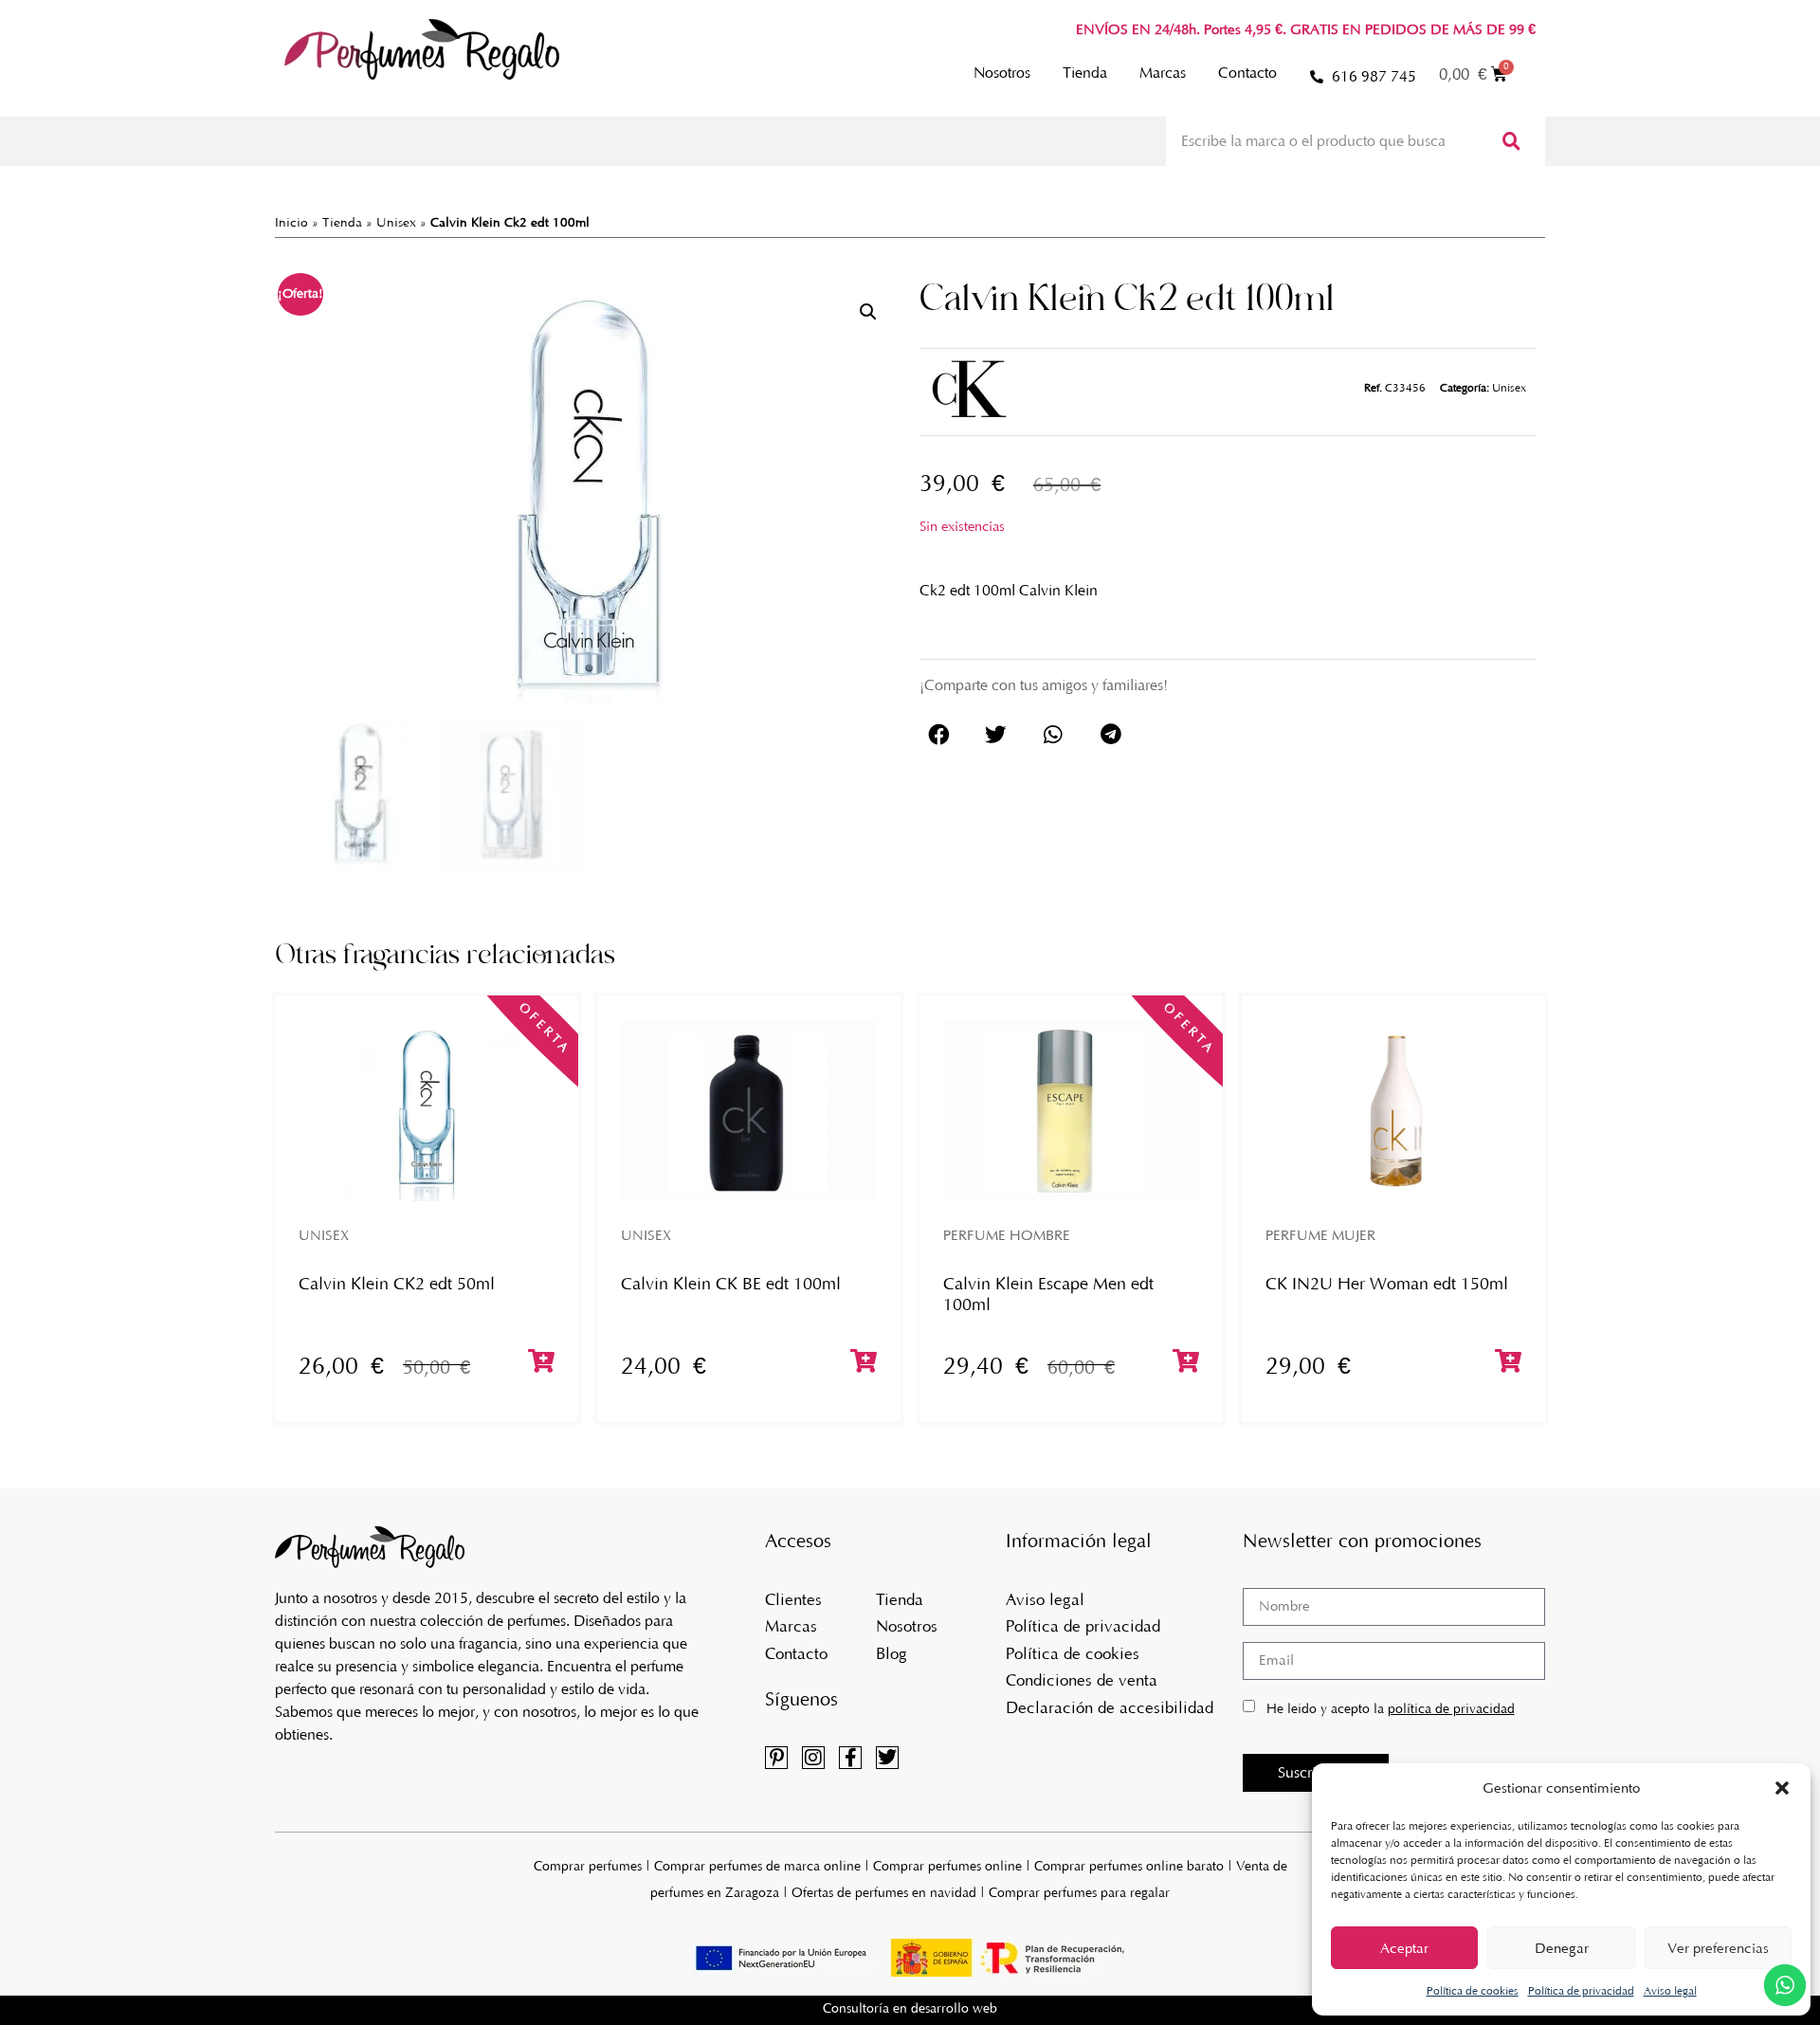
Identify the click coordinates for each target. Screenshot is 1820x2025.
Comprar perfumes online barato (1129, 1866)
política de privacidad (1451, 1709)
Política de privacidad (1581, 1991)
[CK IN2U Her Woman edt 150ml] (1393, 1110)
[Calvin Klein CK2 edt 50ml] (427, 1110)
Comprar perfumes (588, 1866)
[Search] (1510, 141)
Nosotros (1002, 73)
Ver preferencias (1718, 1948)
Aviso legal (1670, 1991)
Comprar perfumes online (947, 1866)
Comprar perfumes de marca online (757, 1866)
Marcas (1163, 73)
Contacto (1247, 73)
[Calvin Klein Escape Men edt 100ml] (1071, 1110)
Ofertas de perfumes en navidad (884, 1893)
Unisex (396, 222)
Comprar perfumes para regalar (1079, 1893)
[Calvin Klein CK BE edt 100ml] (749, 1110)
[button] (1782, 1788)
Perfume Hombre (1007, 1235)
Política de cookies (1473, 1991)
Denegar (1562, 1948)
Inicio (291, 222)
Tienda (1085, 73)
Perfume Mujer (1320, 1235)
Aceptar (1404, 1948)
